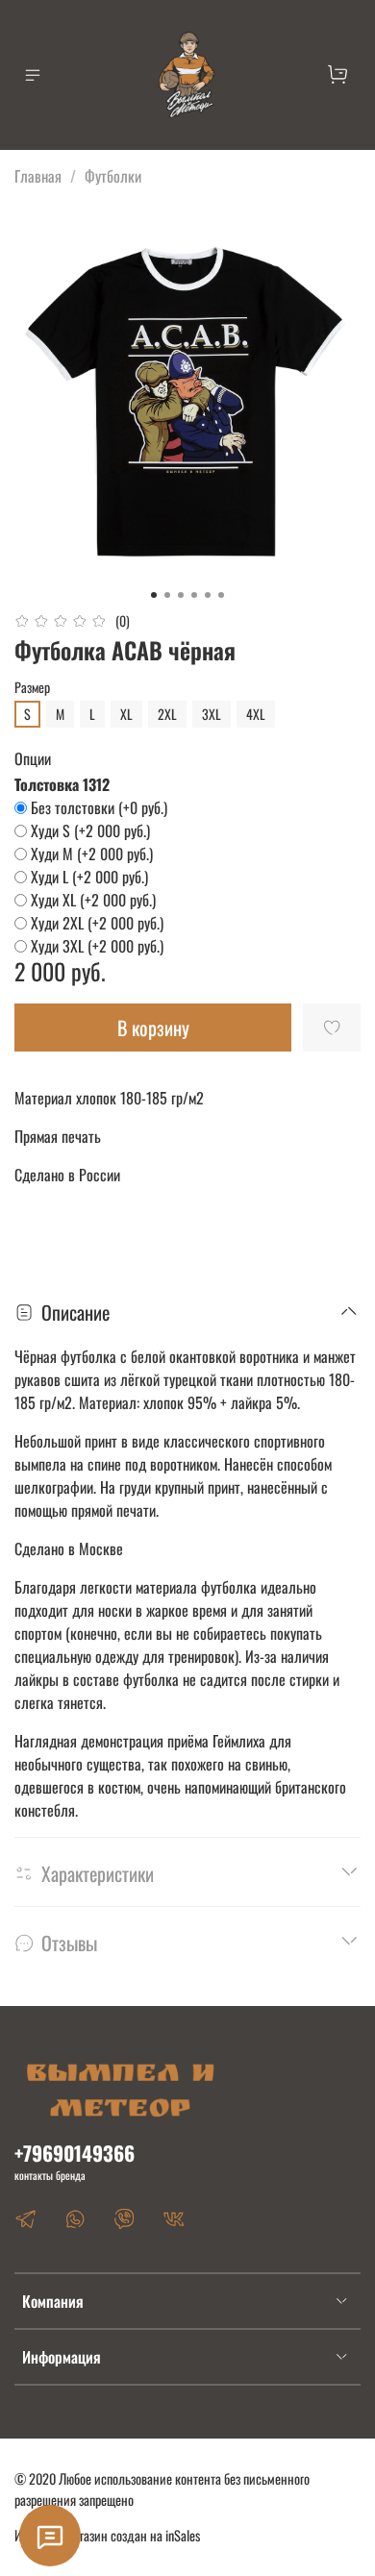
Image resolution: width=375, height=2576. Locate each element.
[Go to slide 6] (221, 595)
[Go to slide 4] (194, 595)
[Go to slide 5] (208, 595)
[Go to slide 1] (154, 595)
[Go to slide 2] (167, 595)
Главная (38, 176)
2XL (167, 714)
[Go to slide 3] (181, 595)
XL (126, 714)
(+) (99, 807)
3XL (212, 714)
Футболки (113, 176)
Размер (32, 688)
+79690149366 (75, 2153)
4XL (256, 714)
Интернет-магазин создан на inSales (107, 2535)
